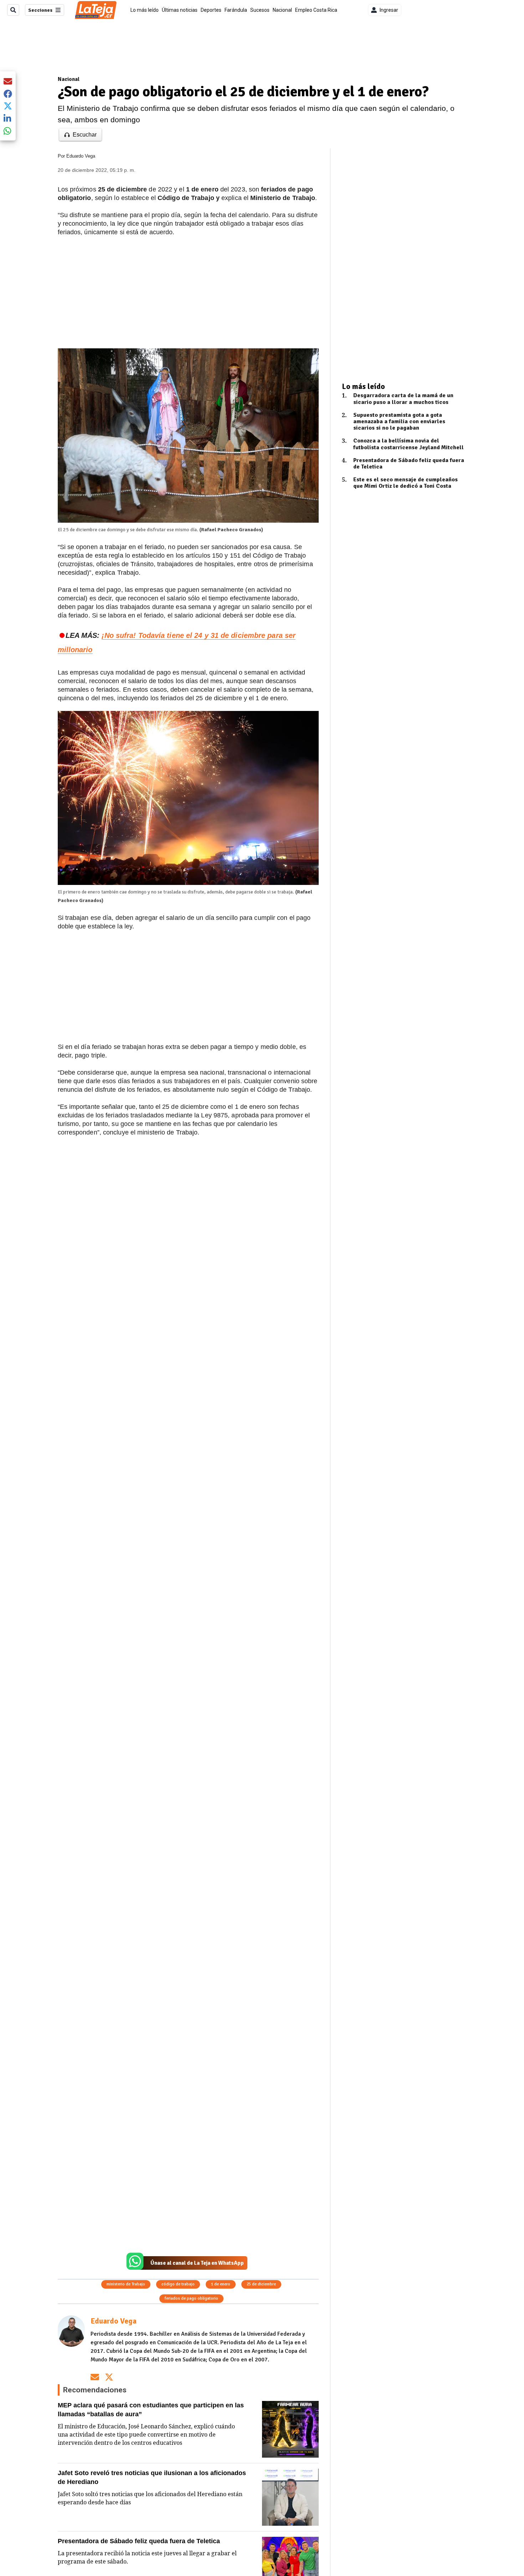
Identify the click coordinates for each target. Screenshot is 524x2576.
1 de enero (221, 2284)
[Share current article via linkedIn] (8, 118)
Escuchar (85, 135)
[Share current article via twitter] (8, 106)
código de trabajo (178, 2284)
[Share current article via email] (8, 81)
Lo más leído (145, 10)
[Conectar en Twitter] (109, 2377)
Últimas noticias (180, 10)
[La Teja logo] (96, 10)
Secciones (40, 10)
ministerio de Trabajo (126, 2284)
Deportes (211, 10)
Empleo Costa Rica (316, 10)
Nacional (282, 10)
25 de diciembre (261, 2284)
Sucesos (260, 10)
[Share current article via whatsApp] (8, 131)
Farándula (236, 10)
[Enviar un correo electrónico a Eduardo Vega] (95, 2377)
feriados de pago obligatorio (191, 2298)
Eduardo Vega (81, 156)
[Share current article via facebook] (8, 94)
